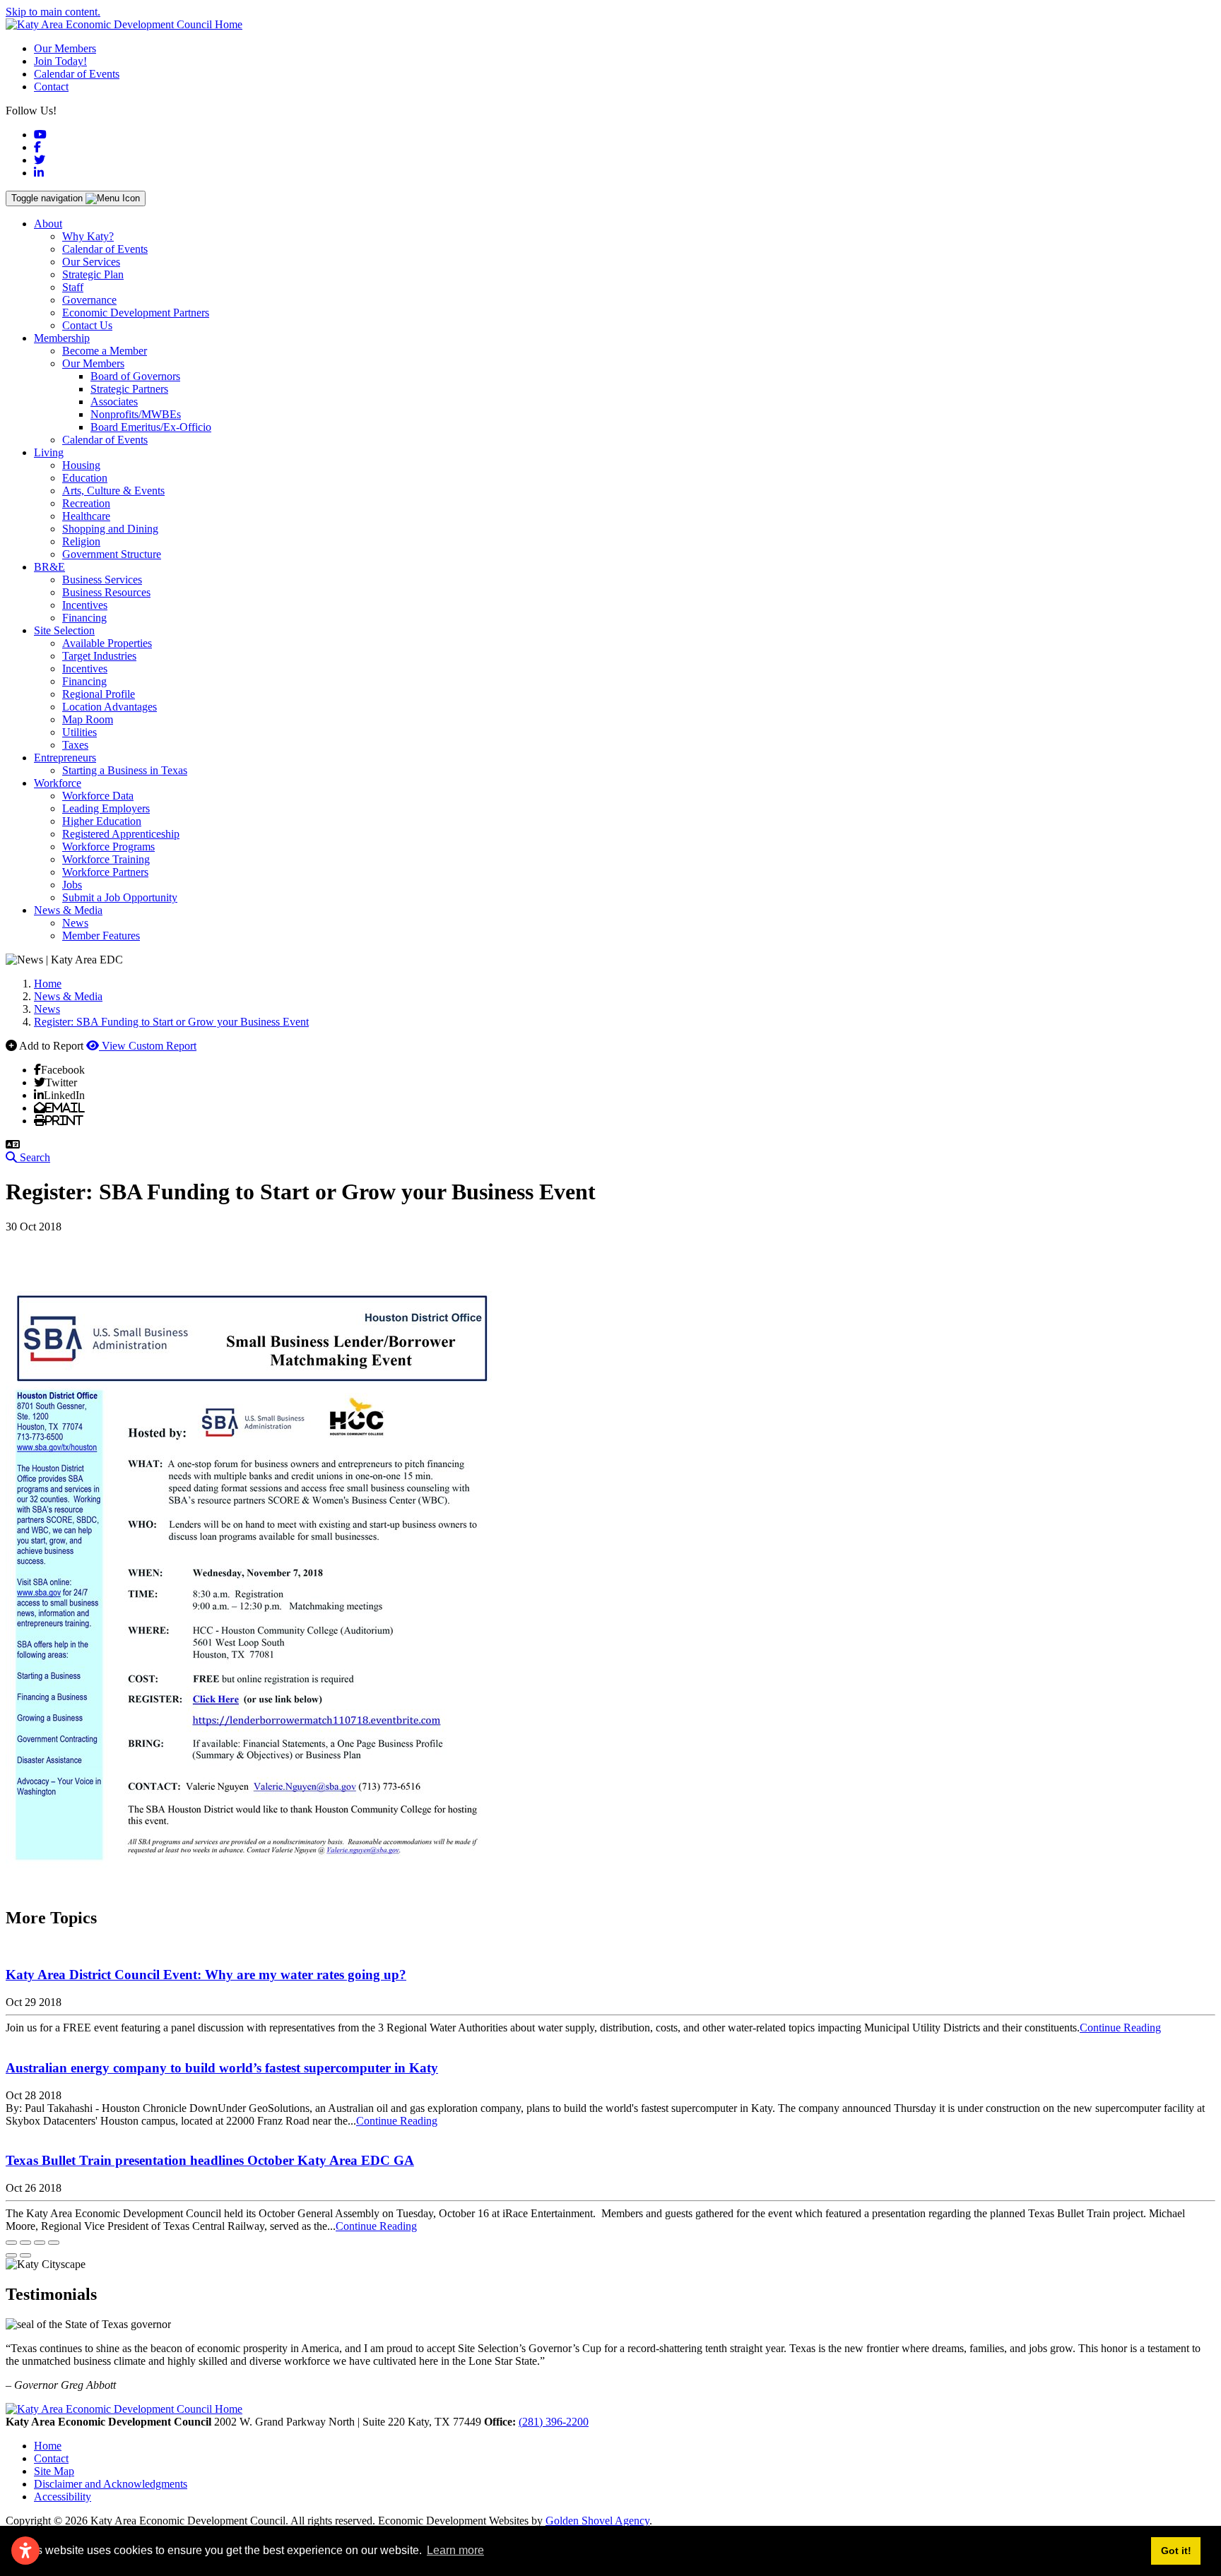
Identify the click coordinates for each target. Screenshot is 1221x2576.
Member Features (101, 936)
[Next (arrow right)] (25, 2255)
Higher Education (102, 821)
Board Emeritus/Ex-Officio (151, 427)
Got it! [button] (1176, 2551)
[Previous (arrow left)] (11, 2255)
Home (48, 2446)
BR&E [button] (49, 567)
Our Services (91, 262)
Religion (81, 541)
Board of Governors (135, 376)
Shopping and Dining (110, 529)
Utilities (79, 732)
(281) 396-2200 (554, 2422)
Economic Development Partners (136, 313)
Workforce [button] (58, 783)
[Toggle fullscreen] (40, 2243)
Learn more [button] (455, 2550)
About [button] (48, 224)
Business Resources (106, 592)
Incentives (85, 605)
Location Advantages (110, 707)
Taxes (75, 745)
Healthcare (86, 516)
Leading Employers (106, 808)
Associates (114, 402)
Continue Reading (1120, 2028)
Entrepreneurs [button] (65, 758)
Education (85, 478)
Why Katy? (88, 236)
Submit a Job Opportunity (120, 897)
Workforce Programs (108, 847)
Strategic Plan (93, 274)
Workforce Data (98, 796)
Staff (73, 287)
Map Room (88, 719)
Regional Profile (99, 694)
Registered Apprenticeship (121, 834)
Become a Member (105, 351)
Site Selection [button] (64, 630)
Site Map (54, 2471)
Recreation (86, 503)
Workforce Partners (105, 872)
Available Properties (107, 643)
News (75, 923)
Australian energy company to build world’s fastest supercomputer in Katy (222, 2068)
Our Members (65, 48)
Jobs (72, 885)
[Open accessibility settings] (25, 2551)
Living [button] (49, 452)
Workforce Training (106, 859)
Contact (51, 87)
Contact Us (87, 325)
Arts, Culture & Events (113, 491)
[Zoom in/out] (54, 2243)
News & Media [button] (68, 910)
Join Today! (60, 61)
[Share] (25, 2243)
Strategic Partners (129, 389)
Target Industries (99, 656)
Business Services (102, 580)
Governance (89, 300)
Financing (84, 618)
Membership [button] (62, 338)
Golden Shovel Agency (597, 2521)
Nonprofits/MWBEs (136, 414)
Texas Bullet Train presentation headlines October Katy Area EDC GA (210, 2160)
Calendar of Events (77, 74)
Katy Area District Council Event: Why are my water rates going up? (206, 1975)
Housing (81, 465)
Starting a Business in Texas (125, 770)
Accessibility (63, 2497)
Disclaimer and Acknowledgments (111, 2484)
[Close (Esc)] (11, 2243)
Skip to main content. (53, 12)
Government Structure (112, 554)
